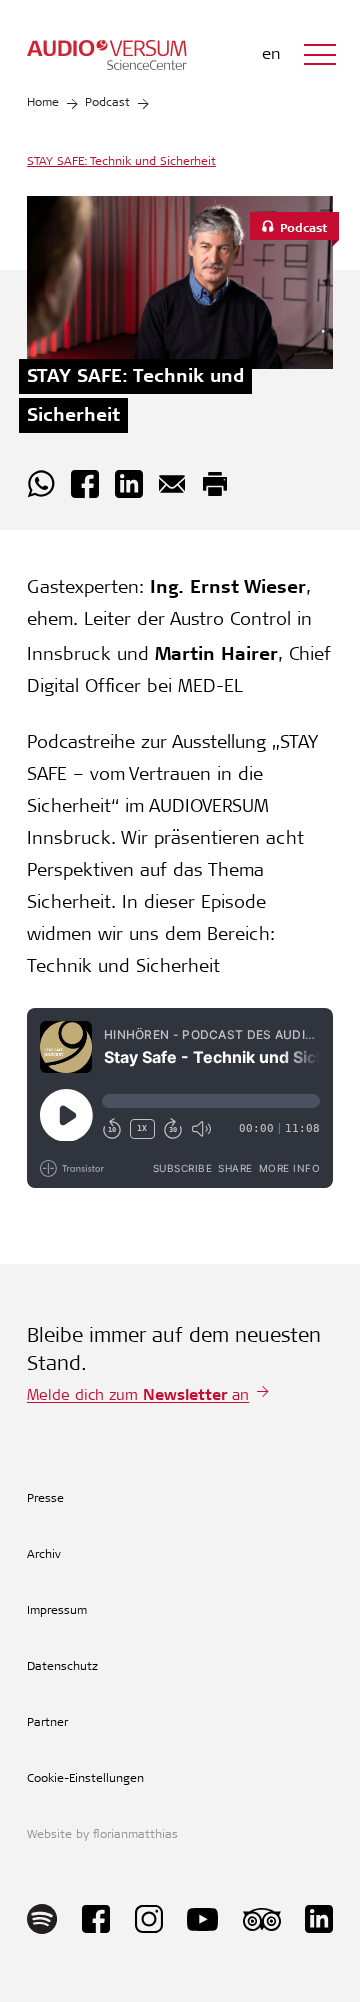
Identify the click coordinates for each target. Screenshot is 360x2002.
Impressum (57, 1611)
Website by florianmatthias (102, 1835)
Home (43, 103)
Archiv (44, 1555)
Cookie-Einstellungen (85, 1779)
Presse (45, 1499)
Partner (47, 1723)
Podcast (107, 103)
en (271, 55)
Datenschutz (62, 1667)
